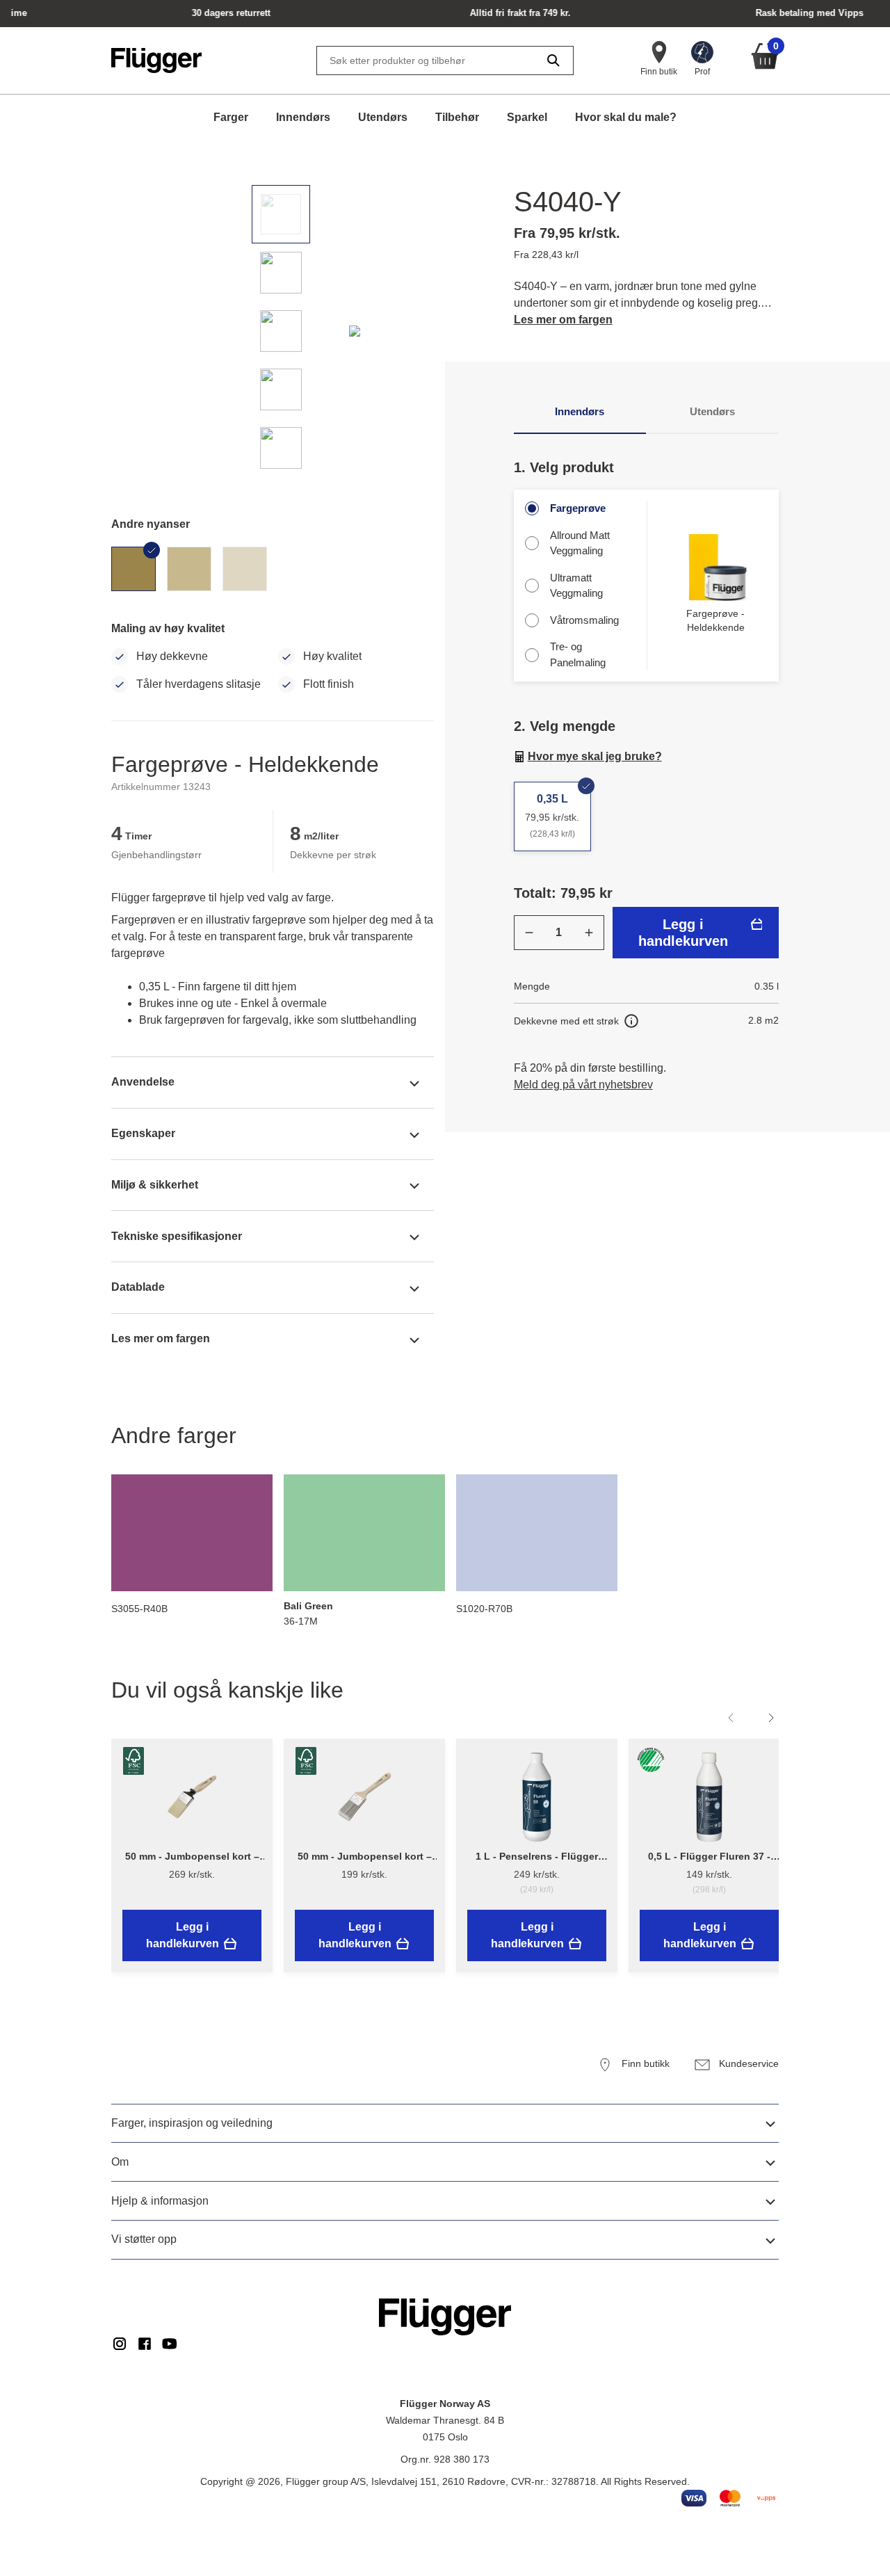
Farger (231, 117)
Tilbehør (457, 117)
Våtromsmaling (584, 620)
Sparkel (527, 117)
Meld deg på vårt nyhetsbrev (583, 1085)
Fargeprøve (578, 508)
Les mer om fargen (563, 320)
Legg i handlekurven (683, 933)
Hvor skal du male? (626, 117)
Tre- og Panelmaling (578, 654)
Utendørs (383, 117)
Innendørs (303, 117)
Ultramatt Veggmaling (576, 586)
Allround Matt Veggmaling (580, 543)
